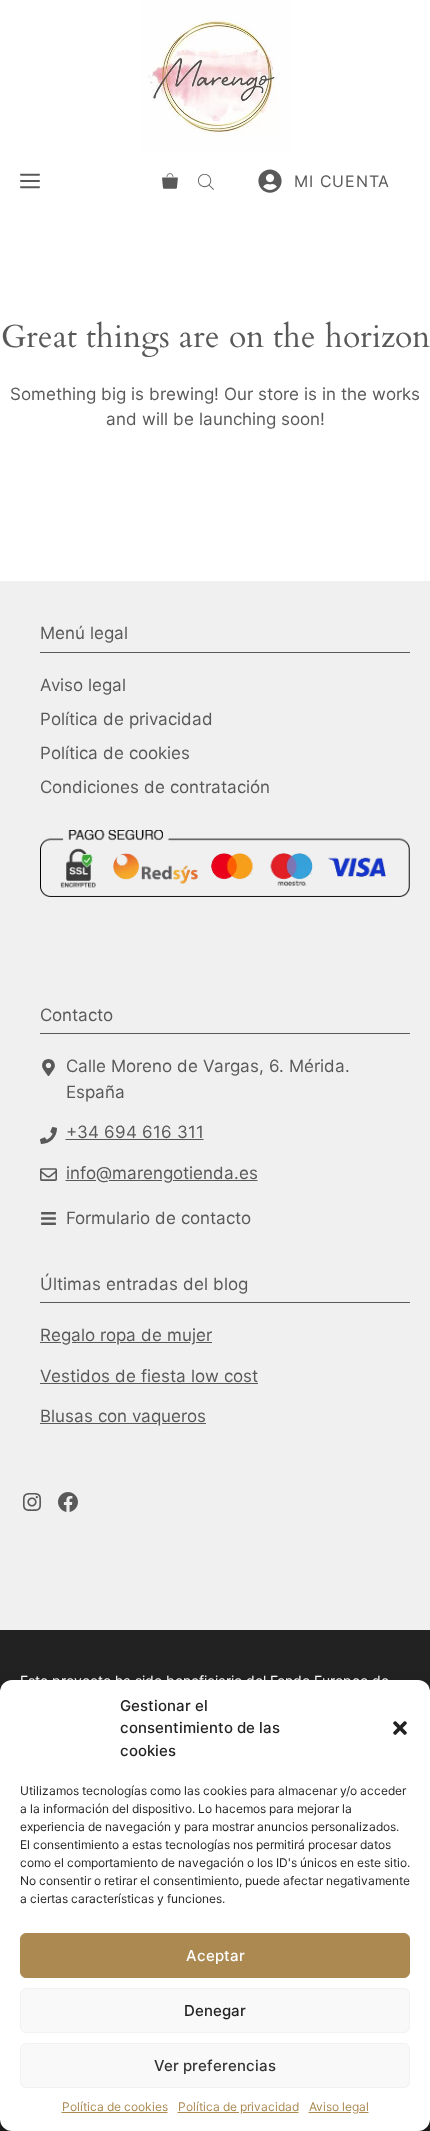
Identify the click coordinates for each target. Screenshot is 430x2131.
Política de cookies (115, 2106)
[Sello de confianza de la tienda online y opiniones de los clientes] (115, 949)
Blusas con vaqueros (123, 1416)
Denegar (215, 2010)
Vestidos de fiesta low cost (149, 1376)
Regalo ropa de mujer (126, 1335)
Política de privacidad (238, 2106)
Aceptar (215, 1955)
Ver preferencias (215, 2065)
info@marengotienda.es (162, 1173)
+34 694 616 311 (135, 1132)
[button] (400, 1728)
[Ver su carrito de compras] (170, 181)
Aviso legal (339, 2106)
